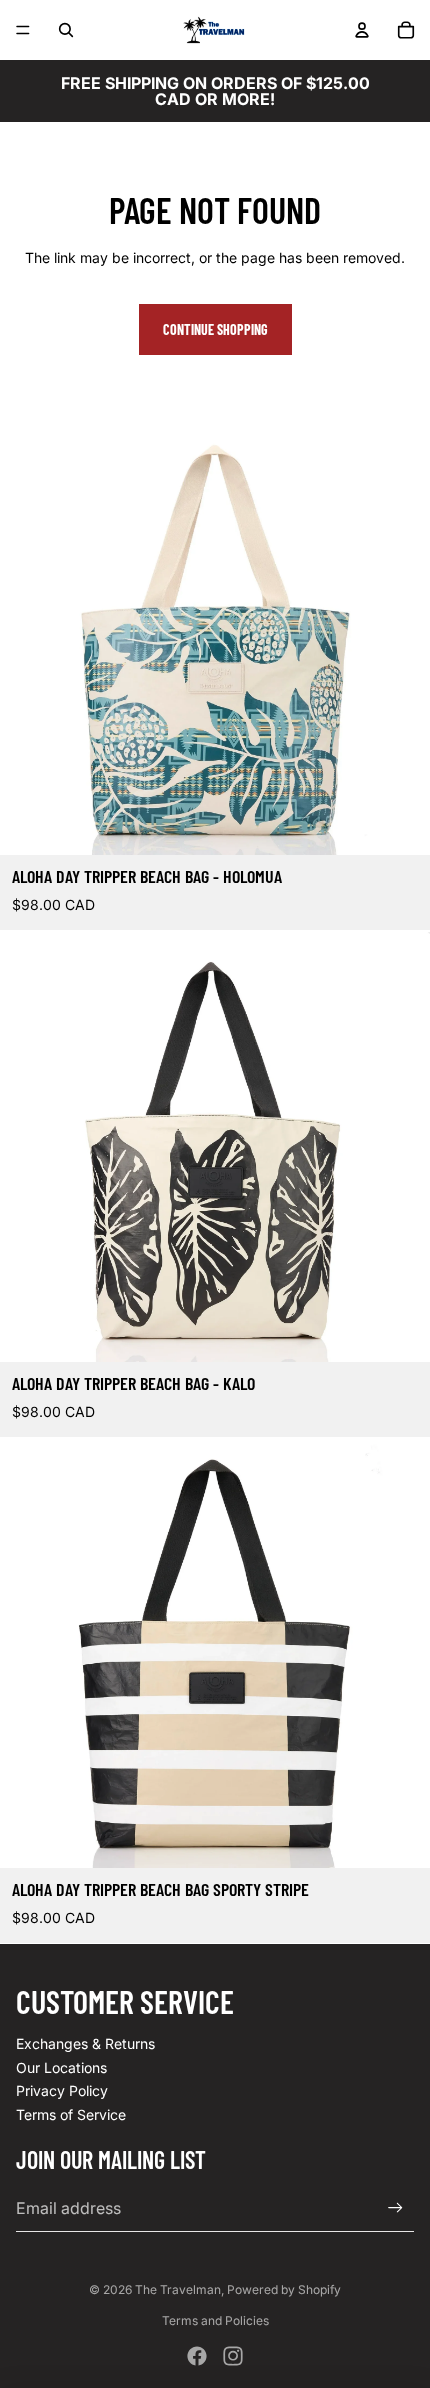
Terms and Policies (215, 2320)
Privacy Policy (62, 2090)
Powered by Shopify (284, 2289)
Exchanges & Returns (85, 2043)
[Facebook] (197, 2356)
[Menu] (23, 30)
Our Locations (61, 2067)
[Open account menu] (362, 30)
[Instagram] (233, 2356)
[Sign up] (395, 2208)
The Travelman (178, 2289)
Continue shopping (215, 329)
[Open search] (66, 30)
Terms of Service (71, 2114)
